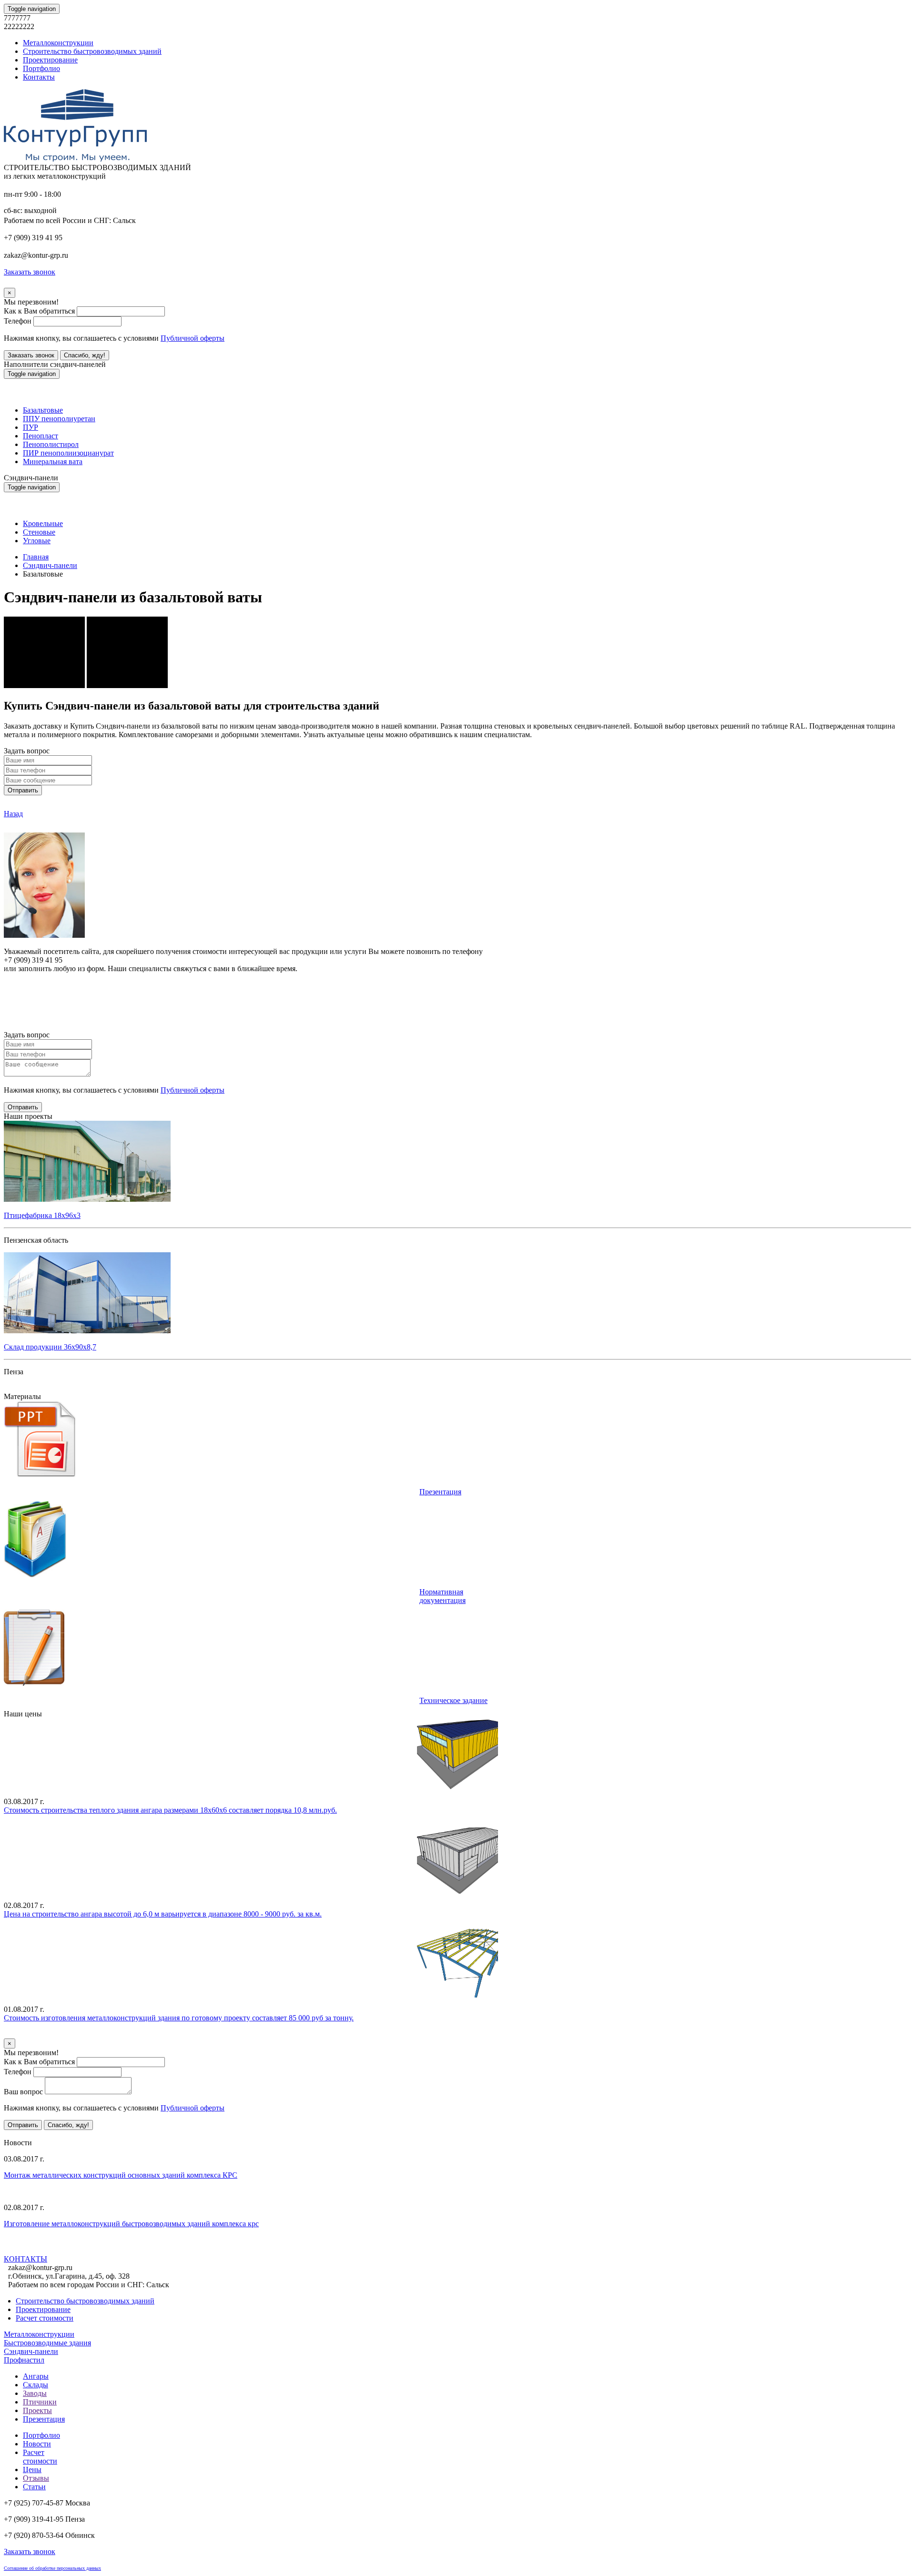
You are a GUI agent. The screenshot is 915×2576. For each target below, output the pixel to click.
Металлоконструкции (58, 43)
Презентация (440, 1492)
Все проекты (25, 1388)
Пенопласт (41, 436)
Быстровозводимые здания (47, 2343)
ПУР (30, 427)
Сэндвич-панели (50, 565)
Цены (32, 2470)
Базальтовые (43, 410)
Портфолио (41, 68)
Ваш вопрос (23, 2092)
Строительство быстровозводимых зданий (92, 51)
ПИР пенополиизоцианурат (68, 453)
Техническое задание (453, 1700)
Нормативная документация (442, 1596)
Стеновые (39, 532)
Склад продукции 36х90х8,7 (50, 1347)
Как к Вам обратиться (39, 311)
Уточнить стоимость (37, 2034)
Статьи (34, 2487)
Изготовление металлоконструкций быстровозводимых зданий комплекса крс (131, 2224)
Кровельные (43, 523)
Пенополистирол (51, 444)
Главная (36, 557)
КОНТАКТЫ (25, 2259)
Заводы (35, 2393)
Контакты (39, 77)
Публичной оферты (193, 338)
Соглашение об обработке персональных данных (52, 2568)
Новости (37, 2444)
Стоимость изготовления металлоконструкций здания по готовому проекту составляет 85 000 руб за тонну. (179, 2018)
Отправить (23, 790)
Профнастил (24, 2360)
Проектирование (50, 60)
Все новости (115, 2249)
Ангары (36, 2376)
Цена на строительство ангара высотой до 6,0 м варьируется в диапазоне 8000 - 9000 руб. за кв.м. (163, 1914)
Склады (36, 2385)
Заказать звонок (31, 355)
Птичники (40, 2402)
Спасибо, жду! (85, 355)
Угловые (37, 541)
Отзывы (36, 2478)
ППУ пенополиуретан (59, 419)
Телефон (18, 321)
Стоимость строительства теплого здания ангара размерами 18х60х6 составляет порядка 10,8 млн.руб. (170, 1810)
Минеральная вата (53, 461)
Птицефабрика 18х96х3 (42, 1215)
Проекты (37, 2410)
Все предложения (32, 2134)
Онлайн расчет (457, 987)
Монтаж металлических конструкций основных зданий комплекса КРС (121, 2175)
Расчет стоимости (45, 2318)
